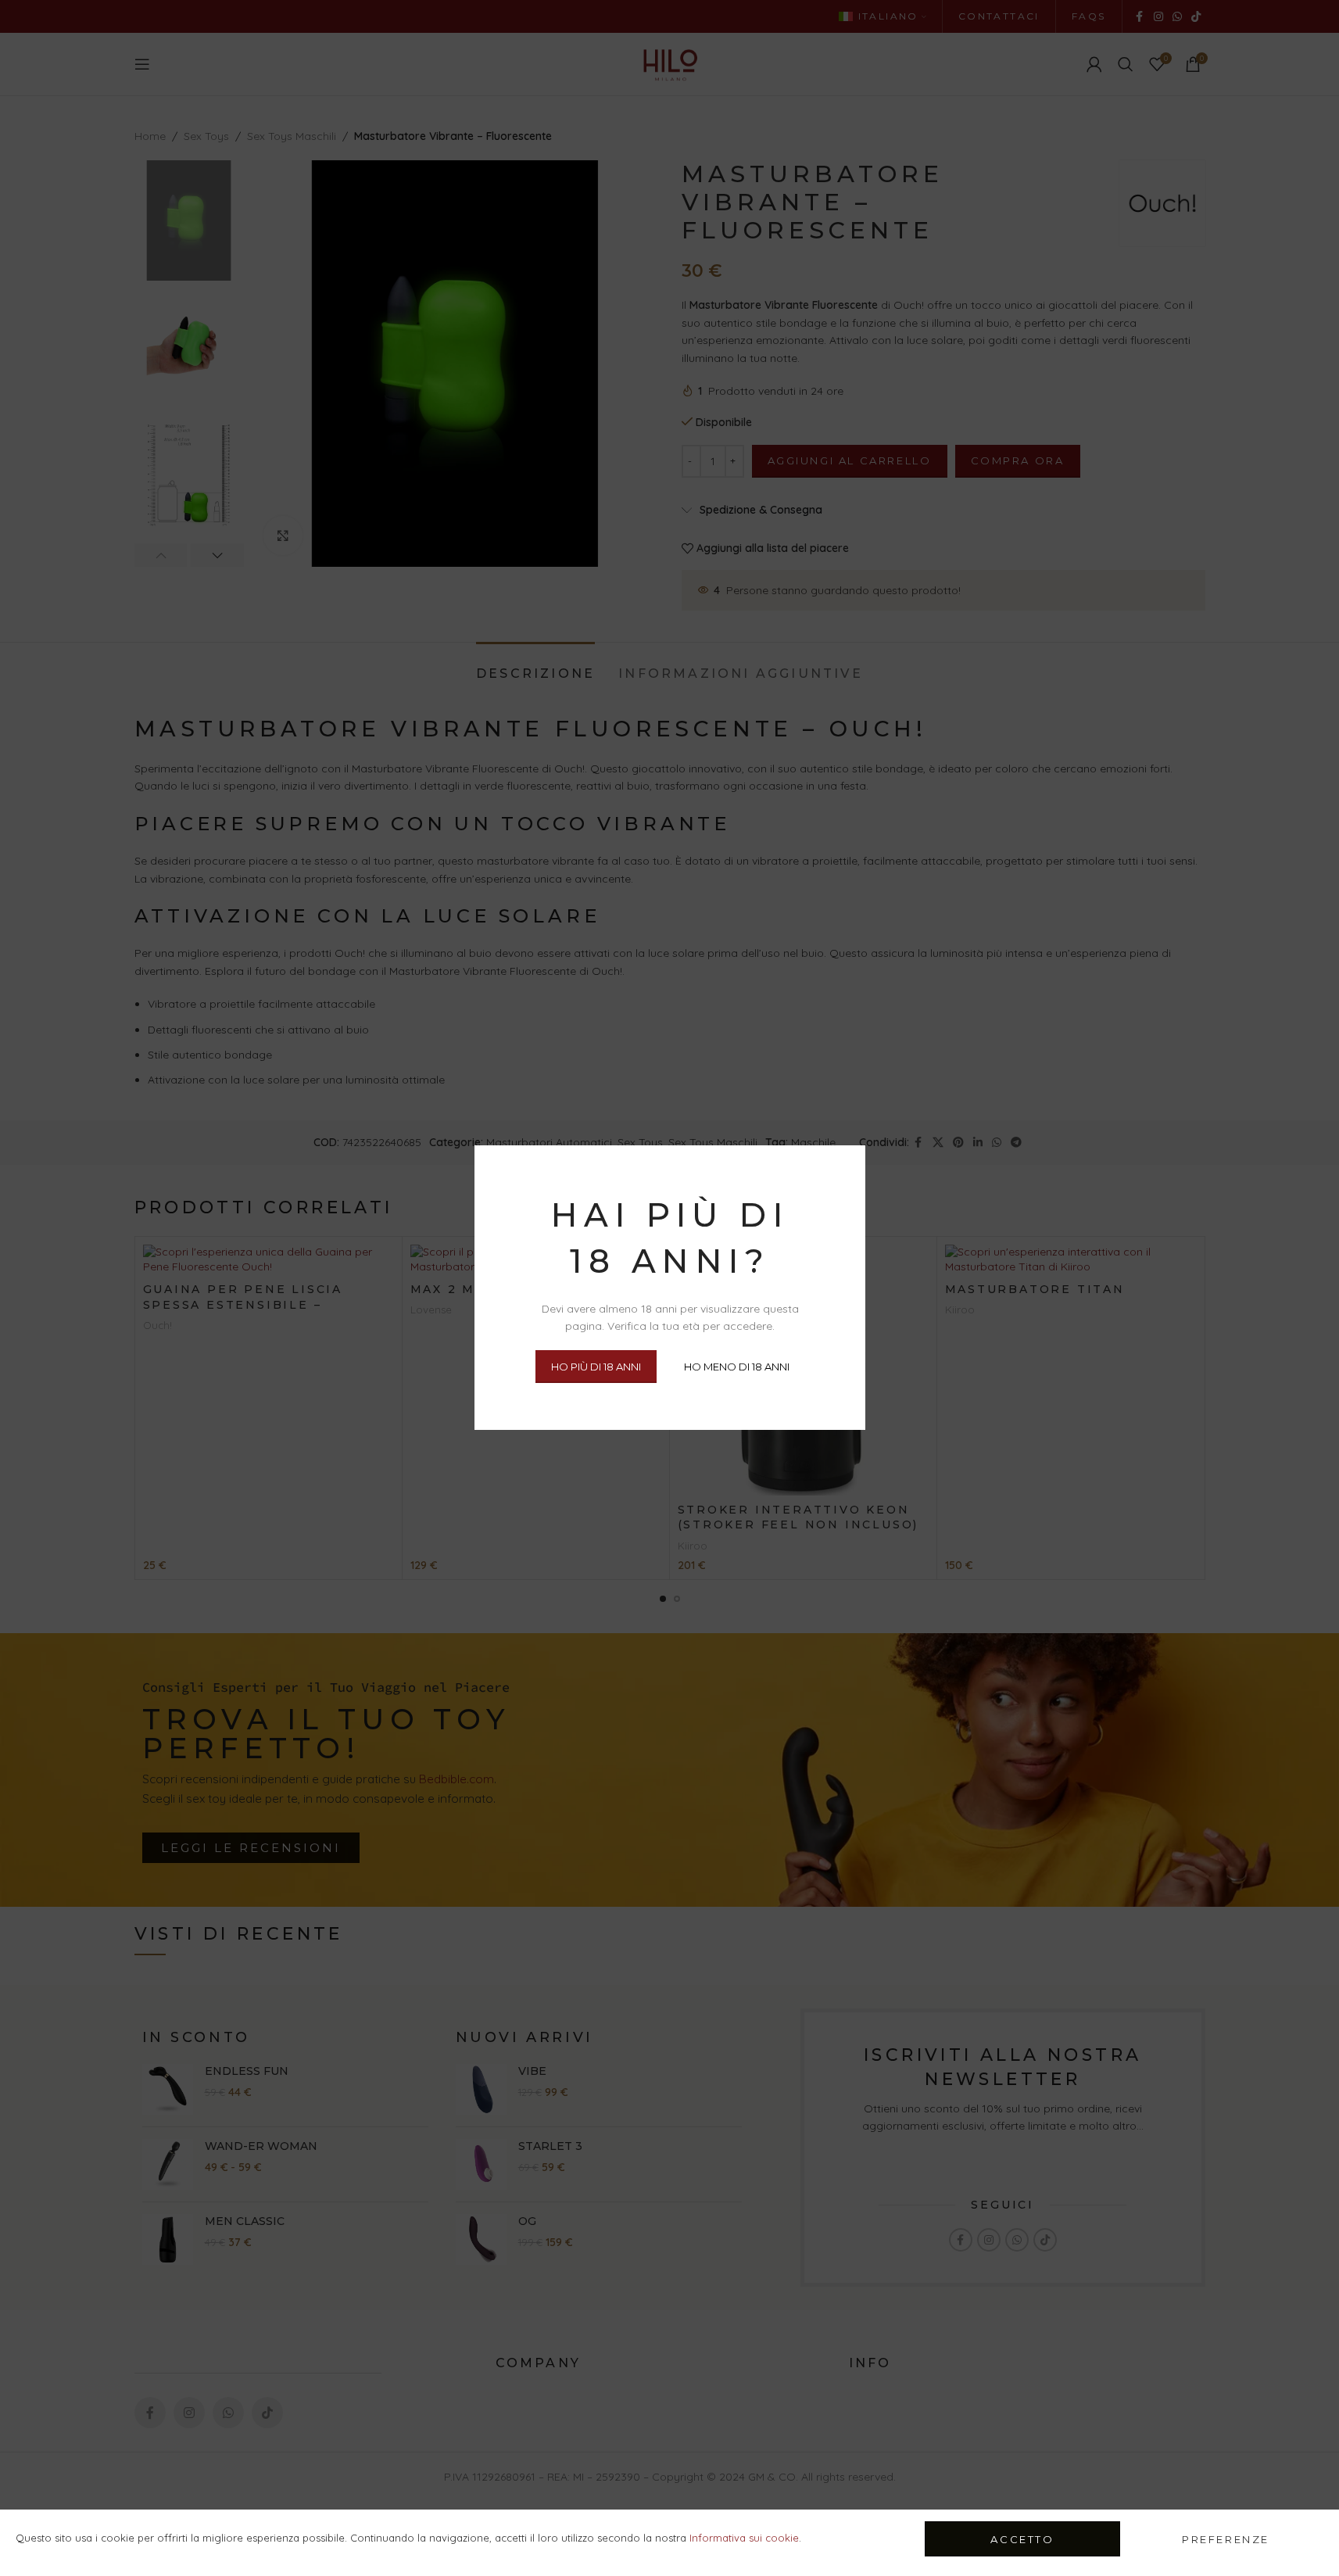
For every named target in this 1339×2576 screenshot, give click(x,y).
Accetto (1022, 2539)
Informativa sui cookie (744, 2538)
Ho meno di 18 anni (736, 1367)
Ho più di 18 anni (595, 1367)
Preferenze (1226, 2539)
